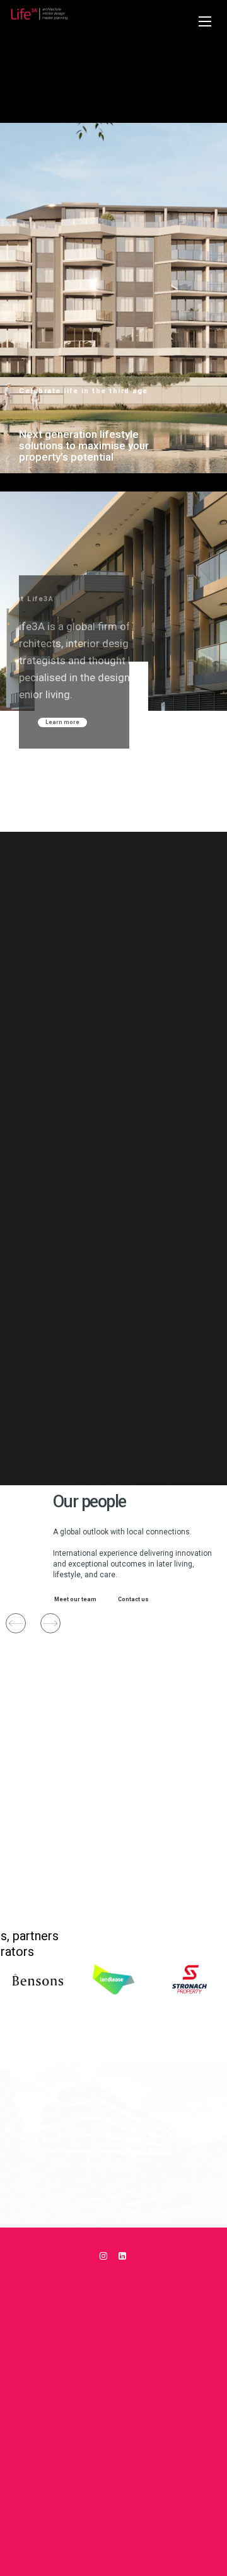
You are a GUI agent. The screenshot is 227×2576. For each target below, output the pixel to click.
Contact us (127, 1599)
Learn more (62, 722)
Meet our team (69, 1599)
